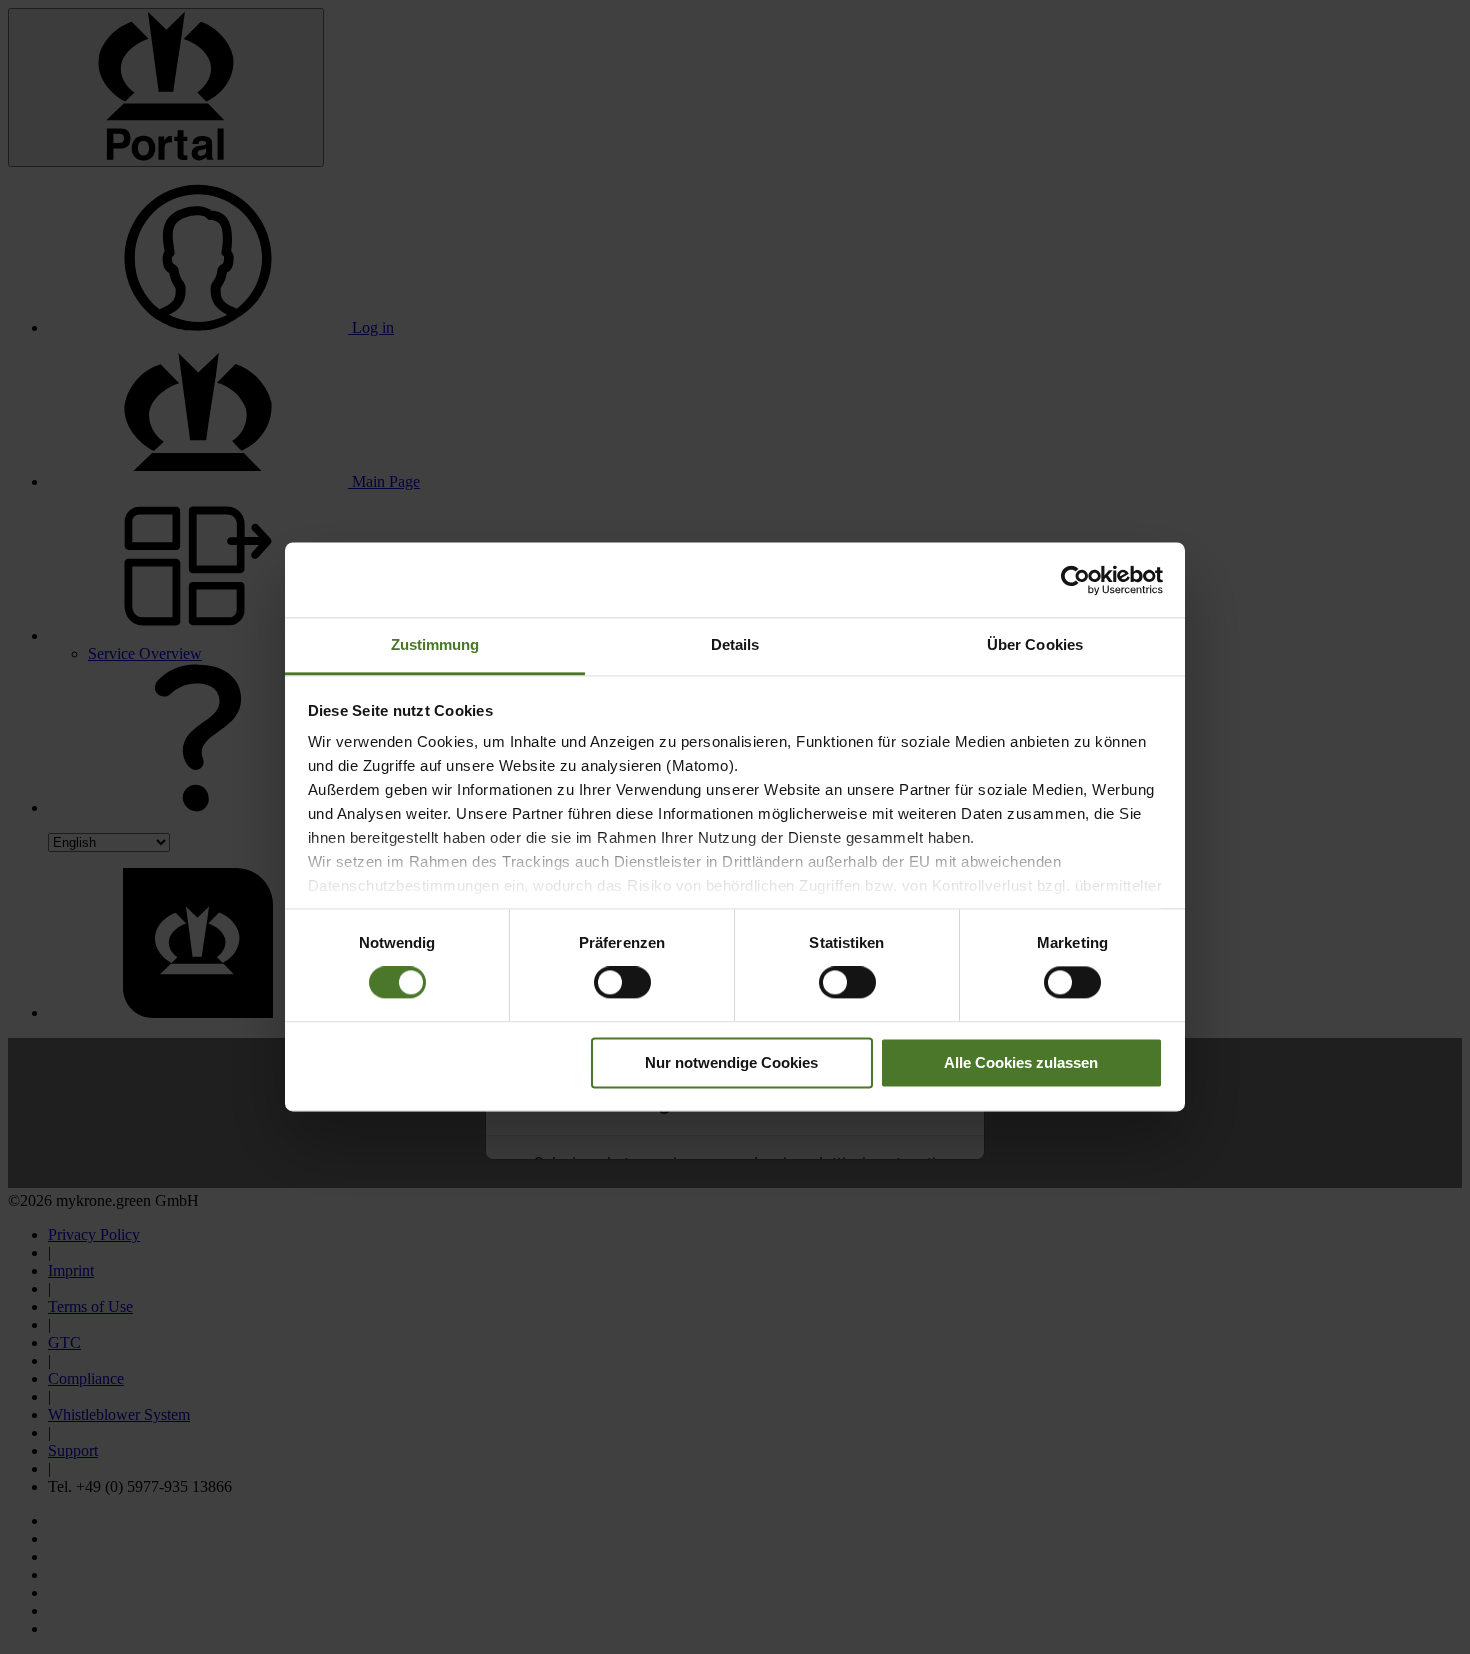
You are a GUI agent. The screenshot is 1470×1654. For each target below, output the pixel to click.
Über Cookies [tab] (1035, 644)
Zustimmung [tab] (435, 644)
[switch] (622, 983)
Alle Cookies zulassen (1021, 1062)
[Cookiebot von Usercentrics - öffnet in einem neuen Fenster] (1075, 580)
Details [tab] (735, 644)
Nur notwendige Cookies (731, 1062)
